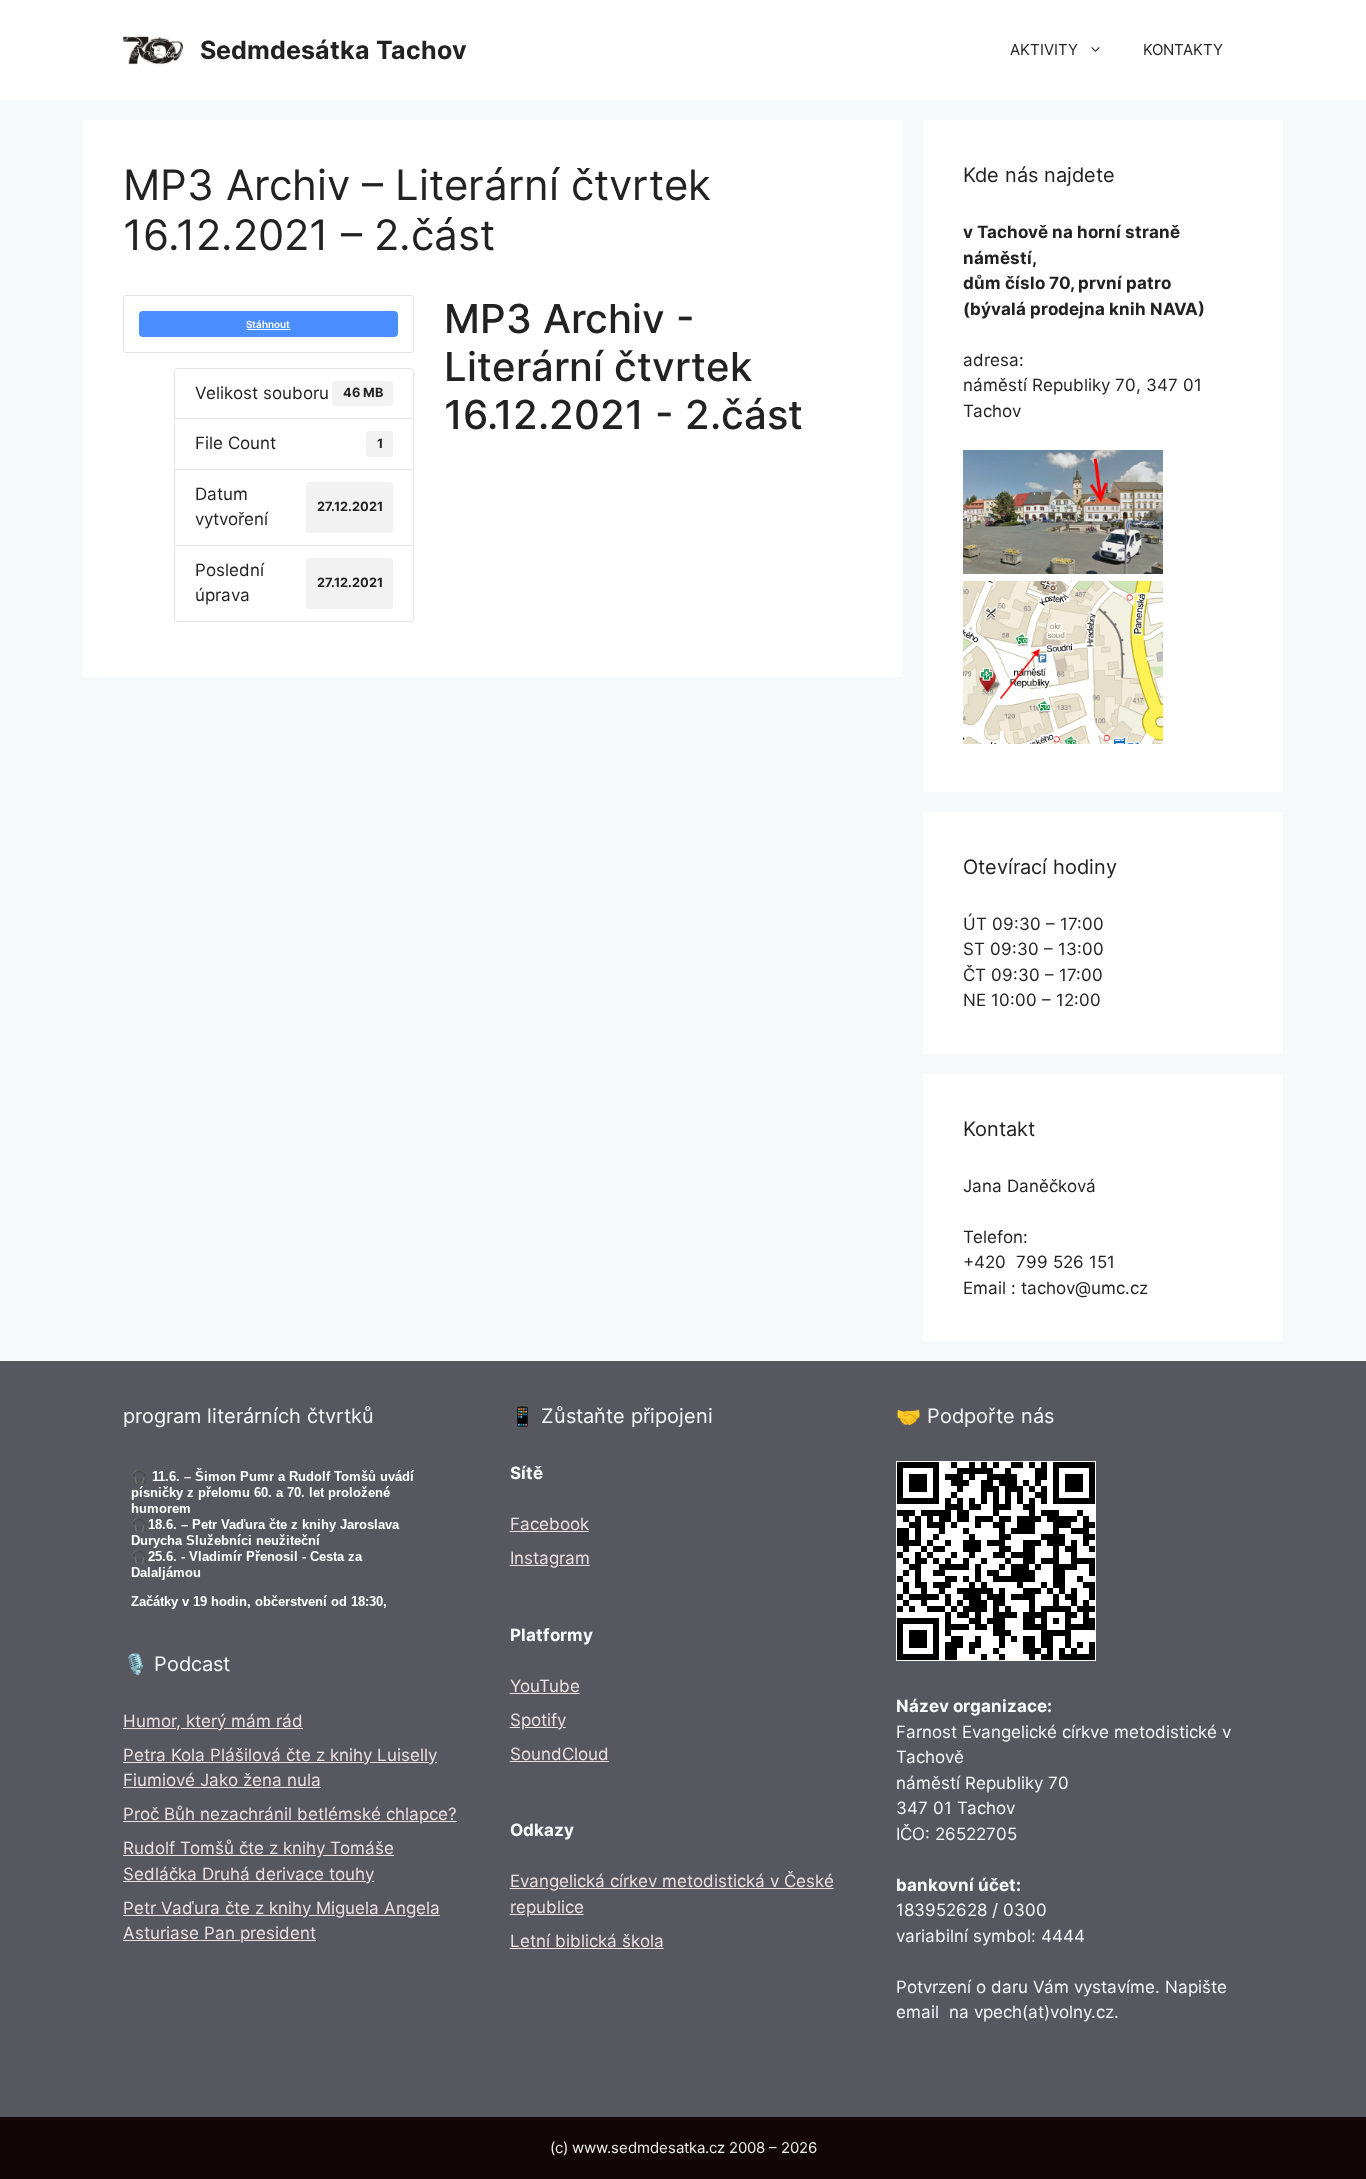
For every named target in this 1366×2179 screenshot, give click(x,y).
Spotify (538, 1720)
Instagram (550, 1558)
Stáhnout (268, 324)
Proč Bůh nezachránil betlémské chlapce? (290, 1814)
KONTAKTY (1183, 49)
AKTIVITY (1044, 49)
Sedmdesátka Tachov (333, 50)
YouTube (545, 1686)
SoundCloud (559, 1754)
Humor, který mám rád (213, 1721)
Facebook (549, 1524)
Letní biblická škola (587, 1941)
